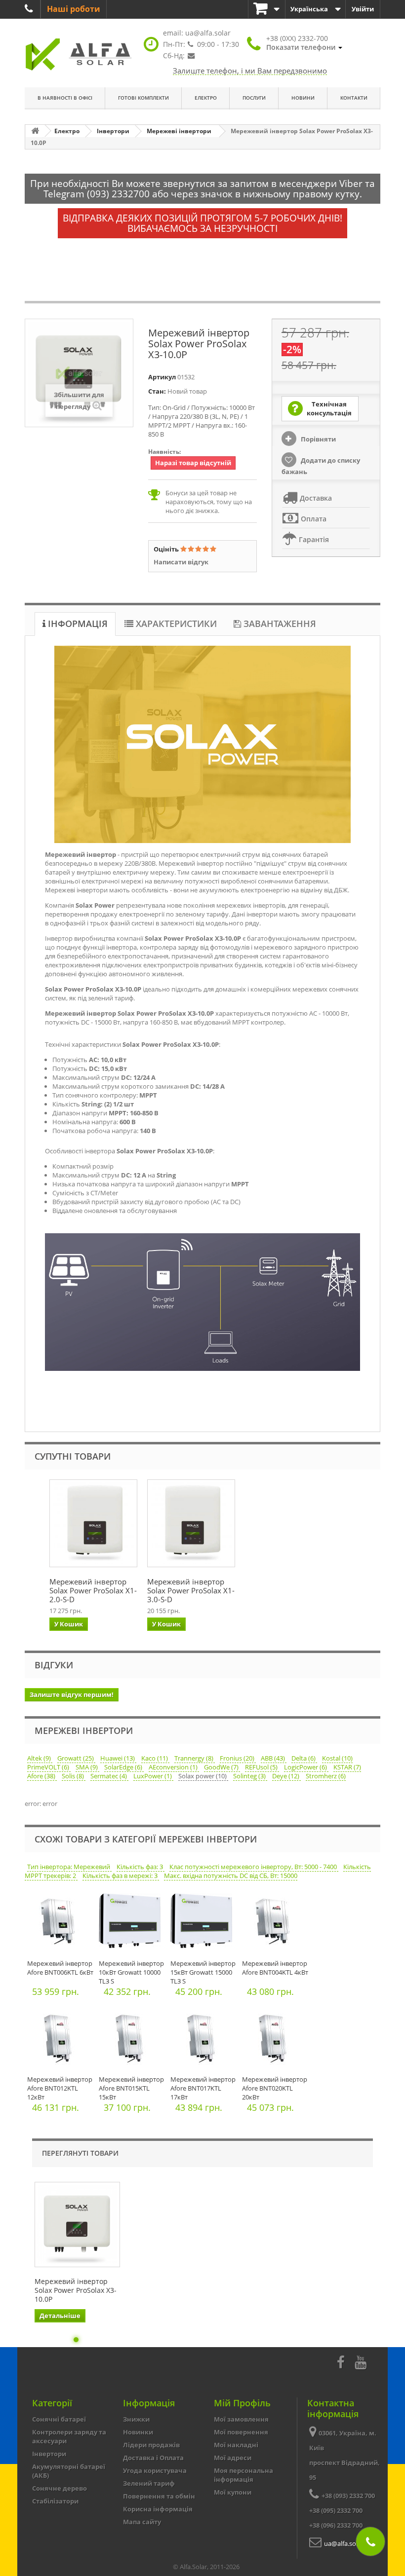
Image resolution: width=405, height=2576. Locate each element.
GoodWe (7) (222, 1767)
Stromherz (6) (326, 1776)
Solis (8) (74, 1776)
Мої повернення (241, 2432)
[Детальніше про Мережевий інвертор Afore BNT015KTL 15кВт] (132, 2039)
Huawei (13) (118, 1758)
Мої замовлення (241, 2419)
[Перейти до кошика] (267, 9)
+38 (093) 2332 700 (348, 2496)
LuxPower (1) (153, 1776)
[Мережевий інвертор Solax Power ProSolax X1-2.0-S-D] (93, 1523)
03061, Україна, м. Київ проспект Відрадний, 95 (344, 2455)
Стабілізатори (55, 2501)
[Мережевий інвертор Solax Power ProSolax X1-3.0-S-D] (191, 1523)
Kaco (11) (155, 1758)
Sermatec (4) (109, 1776)
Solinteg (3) (250, 1776)
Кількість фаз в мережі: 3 (121, 1876)
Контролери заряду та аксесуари (69, 2436)
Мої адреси (233, 2458)
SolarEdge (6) (124, 1767)
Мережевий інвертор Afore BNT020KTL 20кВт (275, 2088)
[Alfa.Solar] (79, 55)
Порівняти (318, 439)
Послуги (254, 98)
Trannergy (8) (195, 1758)
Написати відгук (181, 562)
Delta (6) (304, 1758)
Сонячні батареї (59, 2419)
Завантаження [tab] (279, 624)
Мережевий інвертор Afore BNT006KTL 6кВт (60, 1968)
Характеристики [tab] (175, 624)
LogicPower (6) (306, 1767)
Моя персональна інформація (243, 2475)
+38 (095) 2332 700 (336, 2510)
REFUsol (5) (262, 1767)
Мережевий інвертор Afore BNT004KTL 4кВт (275, 1968)
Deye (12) (286, 1776)
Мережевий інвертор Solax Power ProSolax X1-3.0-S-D (191, 1590)
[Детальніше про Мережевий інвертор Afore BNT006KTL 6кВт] (61, 1923)
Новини (303, 98)
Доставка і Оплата (153, 2458)
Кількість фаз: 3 (141, 1867)
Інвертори (49, 2454)
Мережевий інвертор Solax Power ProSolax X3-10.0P (76, 2290)
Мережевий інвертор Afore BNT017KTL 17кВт (203, 2088)
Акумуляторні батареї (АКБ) (69, 2471)
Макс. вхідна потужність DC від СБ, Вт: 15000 (231, 1876)
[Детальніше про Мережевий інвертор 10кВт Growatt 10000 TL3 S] (132, 1923)
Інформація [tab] (77, 624)
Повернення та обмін (159, 2496)
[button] (304, 43)
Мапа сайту (142, 2522)
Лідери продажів (151, 2445)
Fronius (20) (238, 1758)
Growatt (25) (76, 1758)
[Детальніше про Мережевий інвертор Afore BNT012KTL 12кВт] (61, 2039)
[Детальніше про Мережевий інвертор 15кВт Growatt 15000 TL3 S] (204, 1923)
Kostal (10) (337, 1758)
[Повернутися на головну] (35, 131)
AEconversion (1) (174, 1767)
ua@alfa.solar (208, 33)
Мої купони (233, 2492)
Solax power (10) (203, 1776)
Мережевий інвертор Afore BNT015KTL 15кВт (131, 2088)
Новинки (138, 2432)
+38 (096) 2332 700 (336, 2525)
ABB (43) (274, 1758)
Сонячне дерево (60, 2488)
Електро (206, 98)
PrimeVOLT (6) (49, 1767)
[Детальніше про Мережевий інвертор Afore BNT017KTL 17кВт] (204, 2039)
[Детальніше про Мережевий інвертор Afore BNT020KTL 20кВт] (275, 2039)
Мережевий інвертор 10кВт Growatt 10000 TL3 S (131, 1972)
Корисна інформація (158, 2509)
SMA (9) (87, 1767)
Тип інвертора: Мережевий (69, 1867)
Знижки (136, 2419)
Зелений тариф (149, 2483)
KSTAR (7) (347, 1767)
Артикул (162, 377)
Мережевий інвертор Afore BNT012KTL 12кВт (60, 2088)
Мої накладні (236, 2445)
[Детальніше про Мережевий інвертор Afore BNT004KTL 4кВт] (275, 1923)
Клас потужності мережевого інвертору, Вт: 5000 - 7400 (254, 1867)
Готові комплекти (143, 98)
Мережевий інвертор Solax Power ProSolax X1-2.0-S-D (93, 1590)
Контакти (354, 98)
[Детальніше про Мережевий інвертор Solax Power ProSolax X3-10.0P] (77, 2225)
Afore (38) (42, 1776)
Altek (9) (40, 1758)
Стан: (157, 391)
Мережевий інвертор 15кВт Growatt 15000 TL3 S (203, 1972)
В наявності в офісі (65, 98)
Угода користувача (155, 2470)
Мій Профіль (242, 2403)
